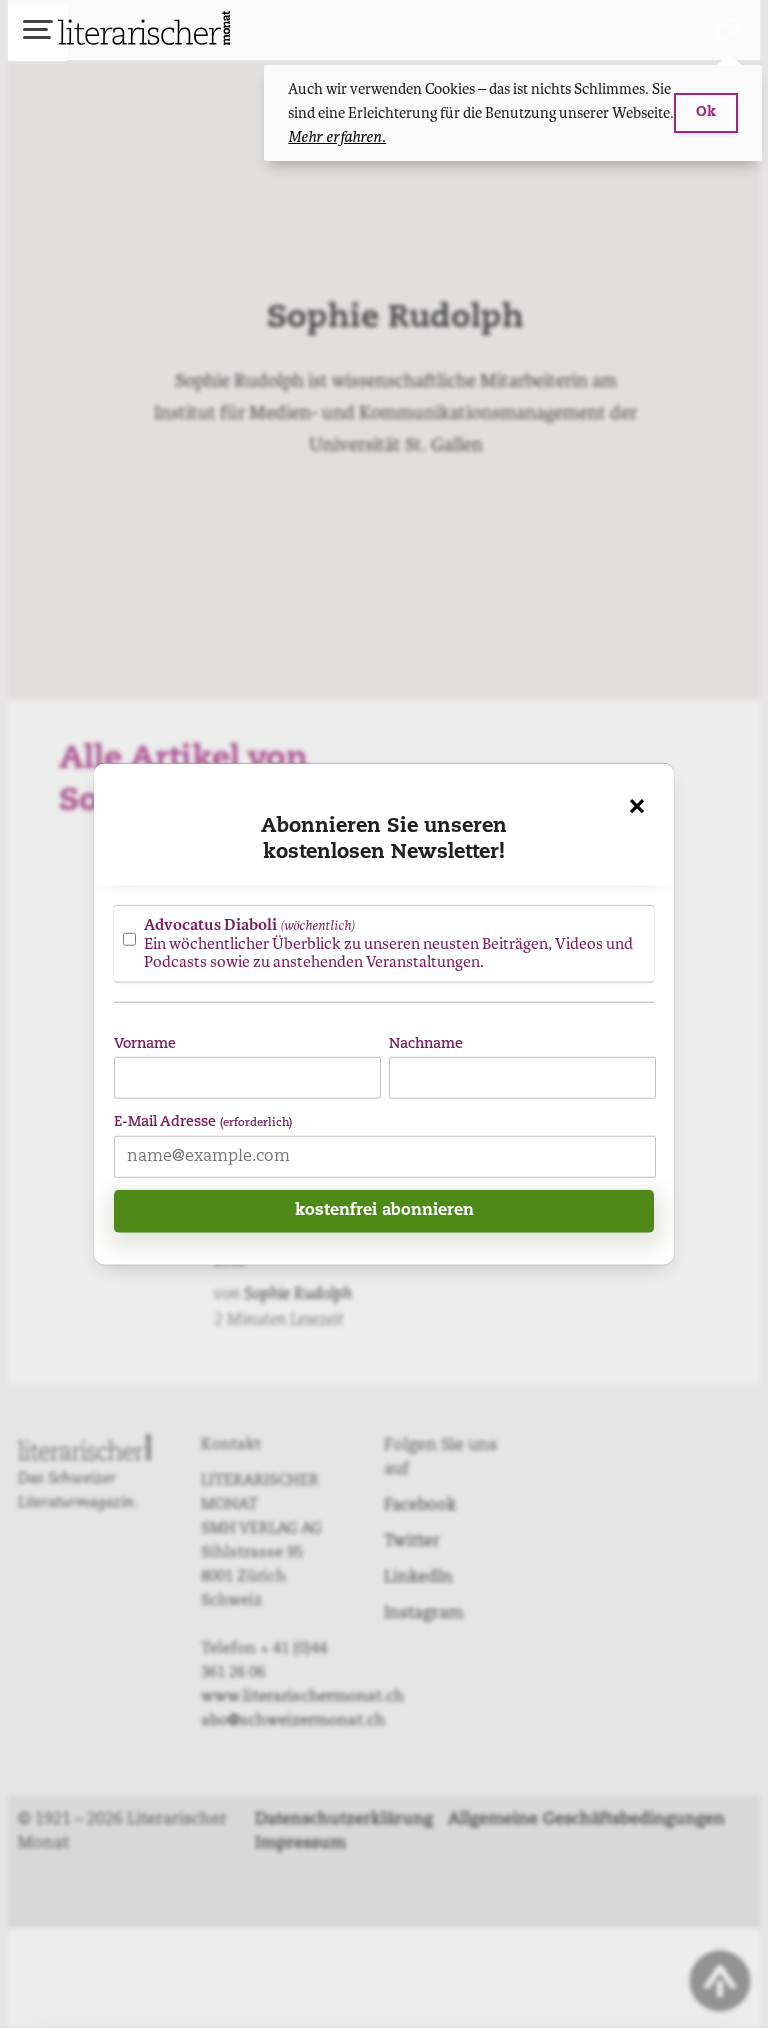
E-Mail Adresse (203, 1122)
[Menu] (38, 33)
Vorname (145, 1044)
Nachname (426, 1044)
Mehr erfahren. (337, 137)
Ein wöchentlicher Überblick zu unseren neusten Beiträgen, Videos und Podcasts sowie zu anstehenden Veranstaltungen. (388, 943)
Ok (706, 112)
